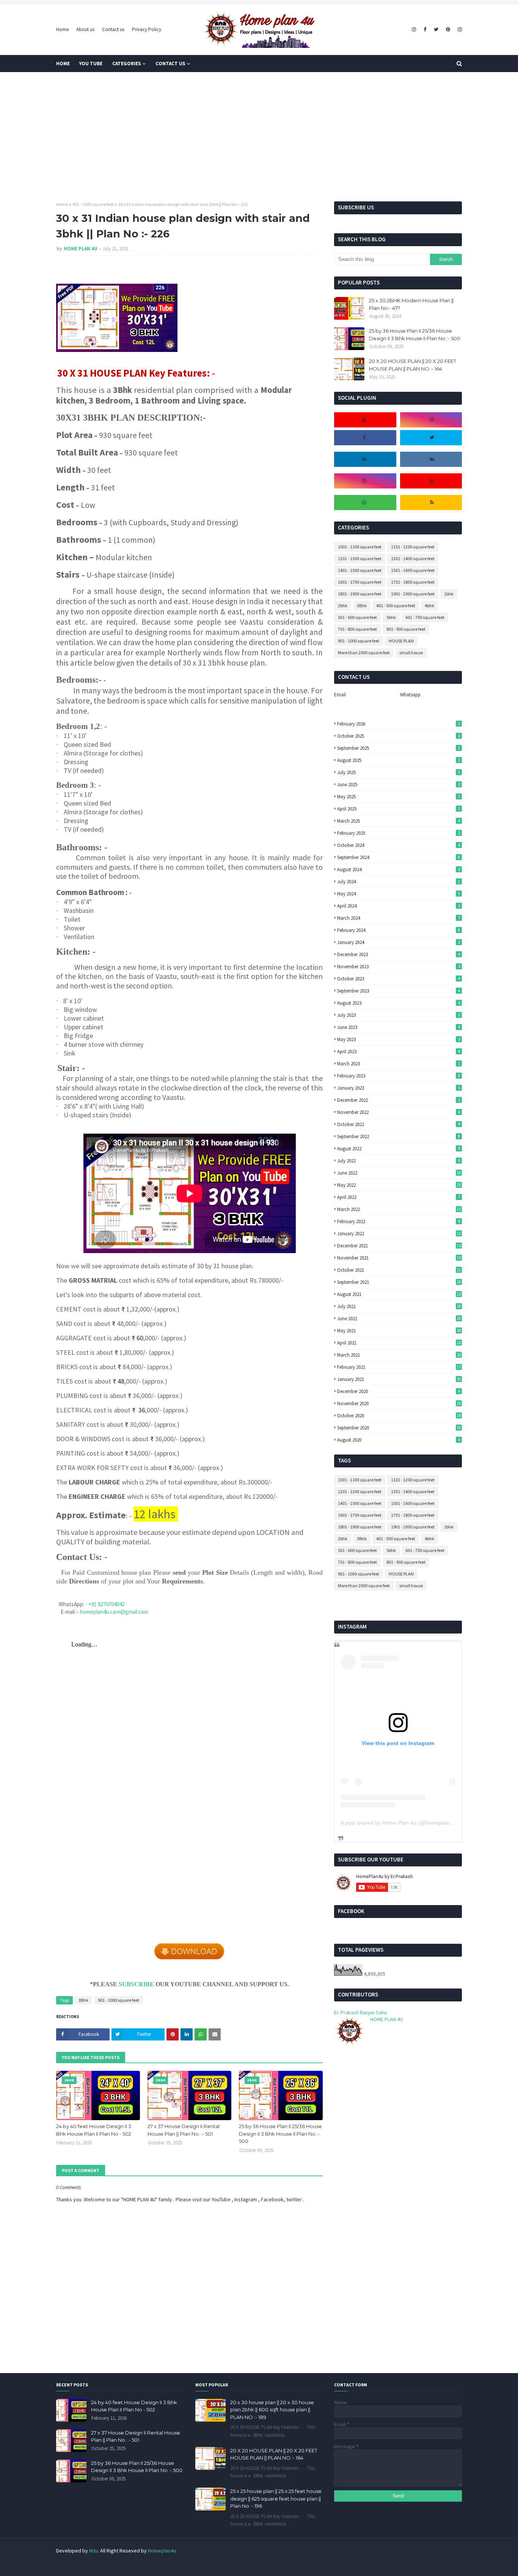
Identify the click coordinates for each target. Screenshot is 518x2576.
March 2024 (398, 918)
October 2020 (399, 1416)
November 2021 (399, 1258)
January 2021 (399, 1379)
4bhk (429, 606)
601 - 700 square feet (425, 617)
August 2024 (398, 869)
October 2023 (398, 979)
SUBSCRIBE (136, 1984)
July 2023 (398, 1015)
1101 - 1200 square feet (413, 547)
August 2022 (398, 1149)
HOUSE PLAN (401, 641)
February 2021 (399, 1367)
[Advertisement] (259, 137)
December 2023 (398, 954)
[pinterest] (448, 30)
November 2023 (398, 967)
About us (85, 29)
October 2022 (398, 1124)
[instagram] (414, 30)
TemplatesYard (107, 2566)
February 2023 (398, 1076)
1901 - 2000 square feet (413, 594)
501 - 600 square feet (357, 617)
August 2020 (398, 1440)
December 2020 (398, 1391)
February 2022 (398, 1221)
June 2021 (399, 1319)
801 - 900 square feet (406, 629)
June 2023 (398, 1027)
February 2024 (398, 930)
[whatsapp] (364, 503)
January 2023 (398, 1088)
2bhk (343, 606)
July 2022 (398, 1161)
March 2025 (398, 821)
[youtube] (364, 420)
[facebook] (425, 30)
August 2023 (398, 1003)
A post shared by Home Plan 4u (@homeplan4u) (399, 1823)
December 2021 (399, 1246)
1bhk (449, 594)
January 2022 (399, 1234)
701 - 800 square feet (357, 629)
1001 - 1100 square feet (360, 547)
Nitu (93, 2551)
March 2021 (399, 1355)
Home (62, 29)
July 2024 (398, 882)
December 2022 (398, 1100)
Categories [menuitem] (127, 64)
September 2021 (399, 1282)
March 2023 (398, 1064)
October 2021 (399, 1270)
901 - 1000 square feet (93, 204)
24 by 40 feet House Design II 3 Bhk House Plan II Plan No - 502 (94, 2130)
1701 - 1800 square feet (413, 582)
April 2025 (398, 809)
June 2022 (399, 1173)
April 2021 (399, 1343)
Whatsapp (410, 695)
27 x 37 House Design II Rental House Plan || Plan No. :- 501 (184, 2130)
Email (340, 695)
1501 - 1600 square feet (413, 570)
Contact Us (417, 2566)
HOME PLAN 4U (81, 249)
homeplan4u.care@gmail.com (114, 1612)
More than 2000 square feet (364, 653)
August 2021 (399, 1294)
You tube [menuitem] (91, 64)
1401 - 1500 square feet (360, 570)
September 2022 (398, 1136)
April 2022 (398, 1197)
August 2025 (398, 760)
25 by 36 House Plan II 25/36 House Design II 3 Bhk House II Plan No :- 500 (280, 2134)
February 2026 (398, 724)
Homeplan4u (162, 2551)
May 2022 (399, 1185)
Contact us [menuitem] (170, 64)
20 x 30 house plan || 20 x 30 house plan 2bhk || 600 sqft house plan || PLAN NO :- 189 (272, 2410)
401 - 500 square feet (396, 606)
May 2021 (399, 1331)
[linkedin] (364, 459)
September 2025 (398, 748)
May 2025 (398, 797)
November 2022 (398, 1112)
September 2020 (399, 1428)
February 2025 (398, 833)
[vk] (432, 459)
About (391, 2566)
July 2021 (399, 1306)
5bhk (391, 617)
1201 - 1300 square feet (360, 558)
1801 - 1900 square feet (360, 594)
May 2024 (398, 894)
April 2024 (398, 906)
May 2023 (398, 1039)
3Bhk (83, 2000)
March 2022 (399, 1209)
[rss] (432, 503)
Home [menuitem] (63, 64)
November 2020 (399, 1403)
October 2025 (398, 736)
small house (411, 653)
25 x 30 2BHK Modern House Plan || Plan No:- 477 (411, 304)
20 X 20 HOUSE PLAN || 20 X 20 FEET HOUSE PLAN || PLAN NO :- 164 (413, 365)
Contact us (113, 29)
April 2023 (398, 1052)
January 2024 (398, 942)
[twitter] (436, 30)
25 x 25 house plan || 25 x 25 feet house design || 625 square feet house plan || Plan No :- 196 (276, 2498)
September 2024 (398, 857)
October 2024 (398, 845)
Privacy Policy (147, 29)
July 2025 (398, 772)
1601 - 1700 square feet (360, 582)
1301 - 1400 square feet (413, 558)
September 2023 (398, 991)
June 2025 (398, 785)
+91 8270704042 (106, 1604)
